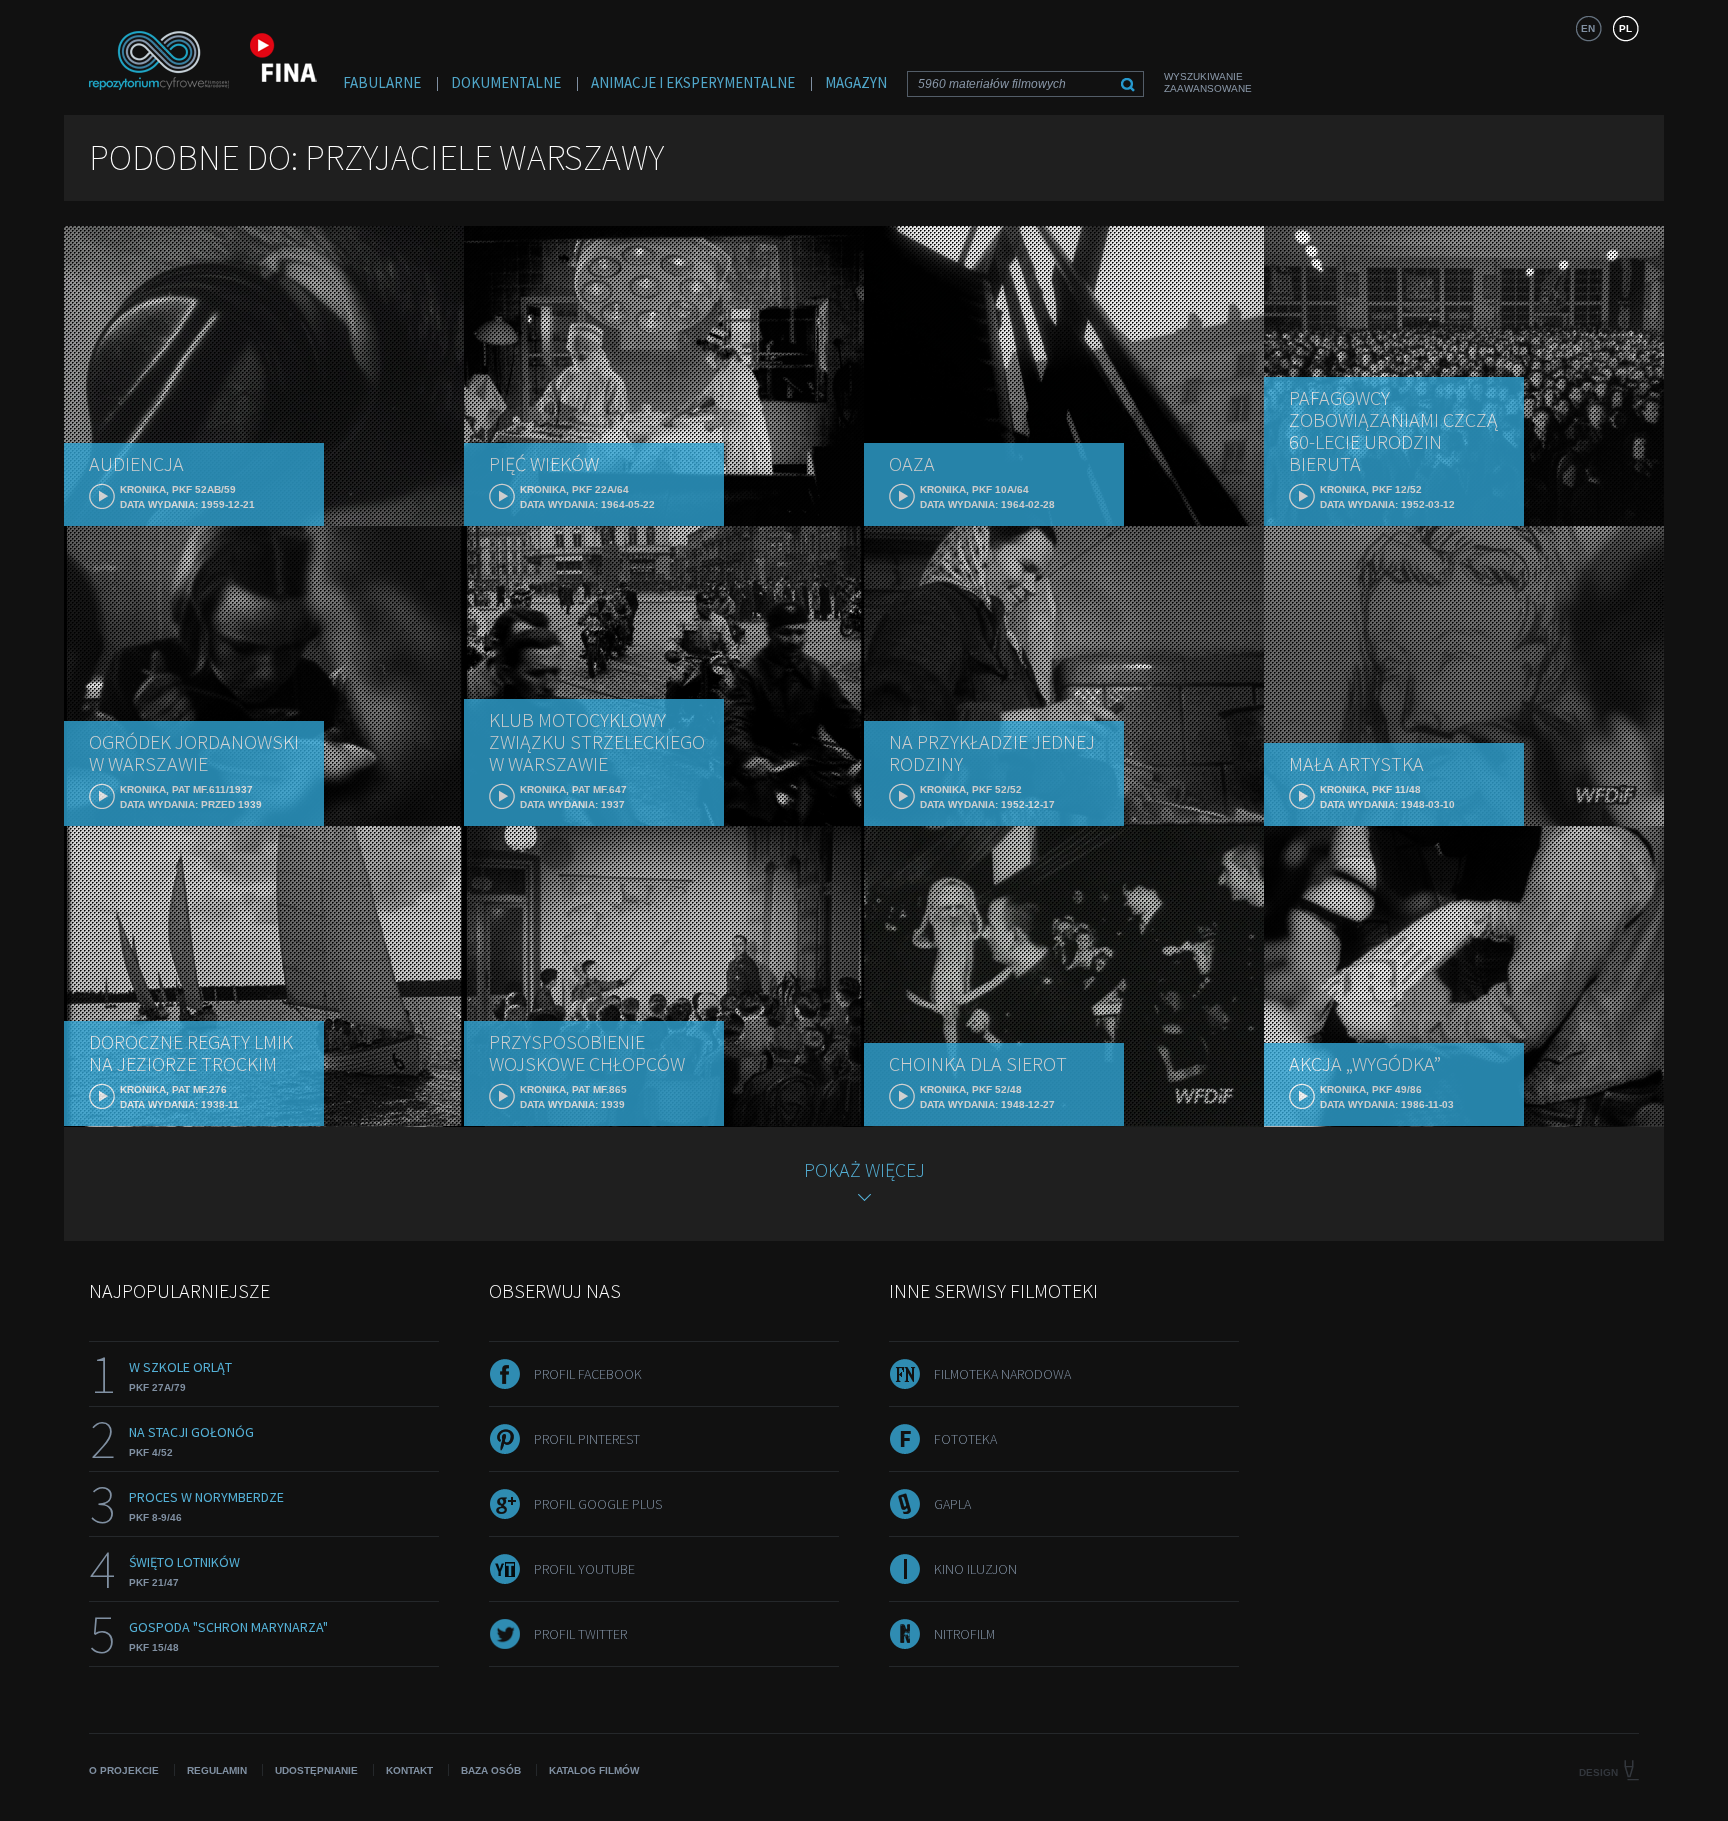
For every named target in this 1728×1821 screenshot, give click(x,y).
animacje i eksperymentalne (693, 82)
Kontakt (409, 1770)
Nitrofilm (964, 1634)
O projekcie (124, 1770)
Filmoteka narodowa (1002, 1374)
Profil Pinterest (587, 1439)
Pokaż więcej (864, 1169)
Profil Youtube (584, 1569)
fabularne (382, 82)
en (1588, 28)
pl (1625, 28)
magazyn (856, 82)
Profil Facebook (588, 1374)
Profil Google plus (598, 1504)
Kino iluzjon (975, 1569)
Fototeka (965, 1439)
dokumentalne (506, 82)
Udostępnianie (316, 1770)
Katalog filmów (594, 1770)
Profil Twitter (580, 1634)
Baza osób (491, 1770)
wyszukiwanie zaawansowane (1208, 82)
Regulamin (217, 1770)
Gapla (952, 1504)
